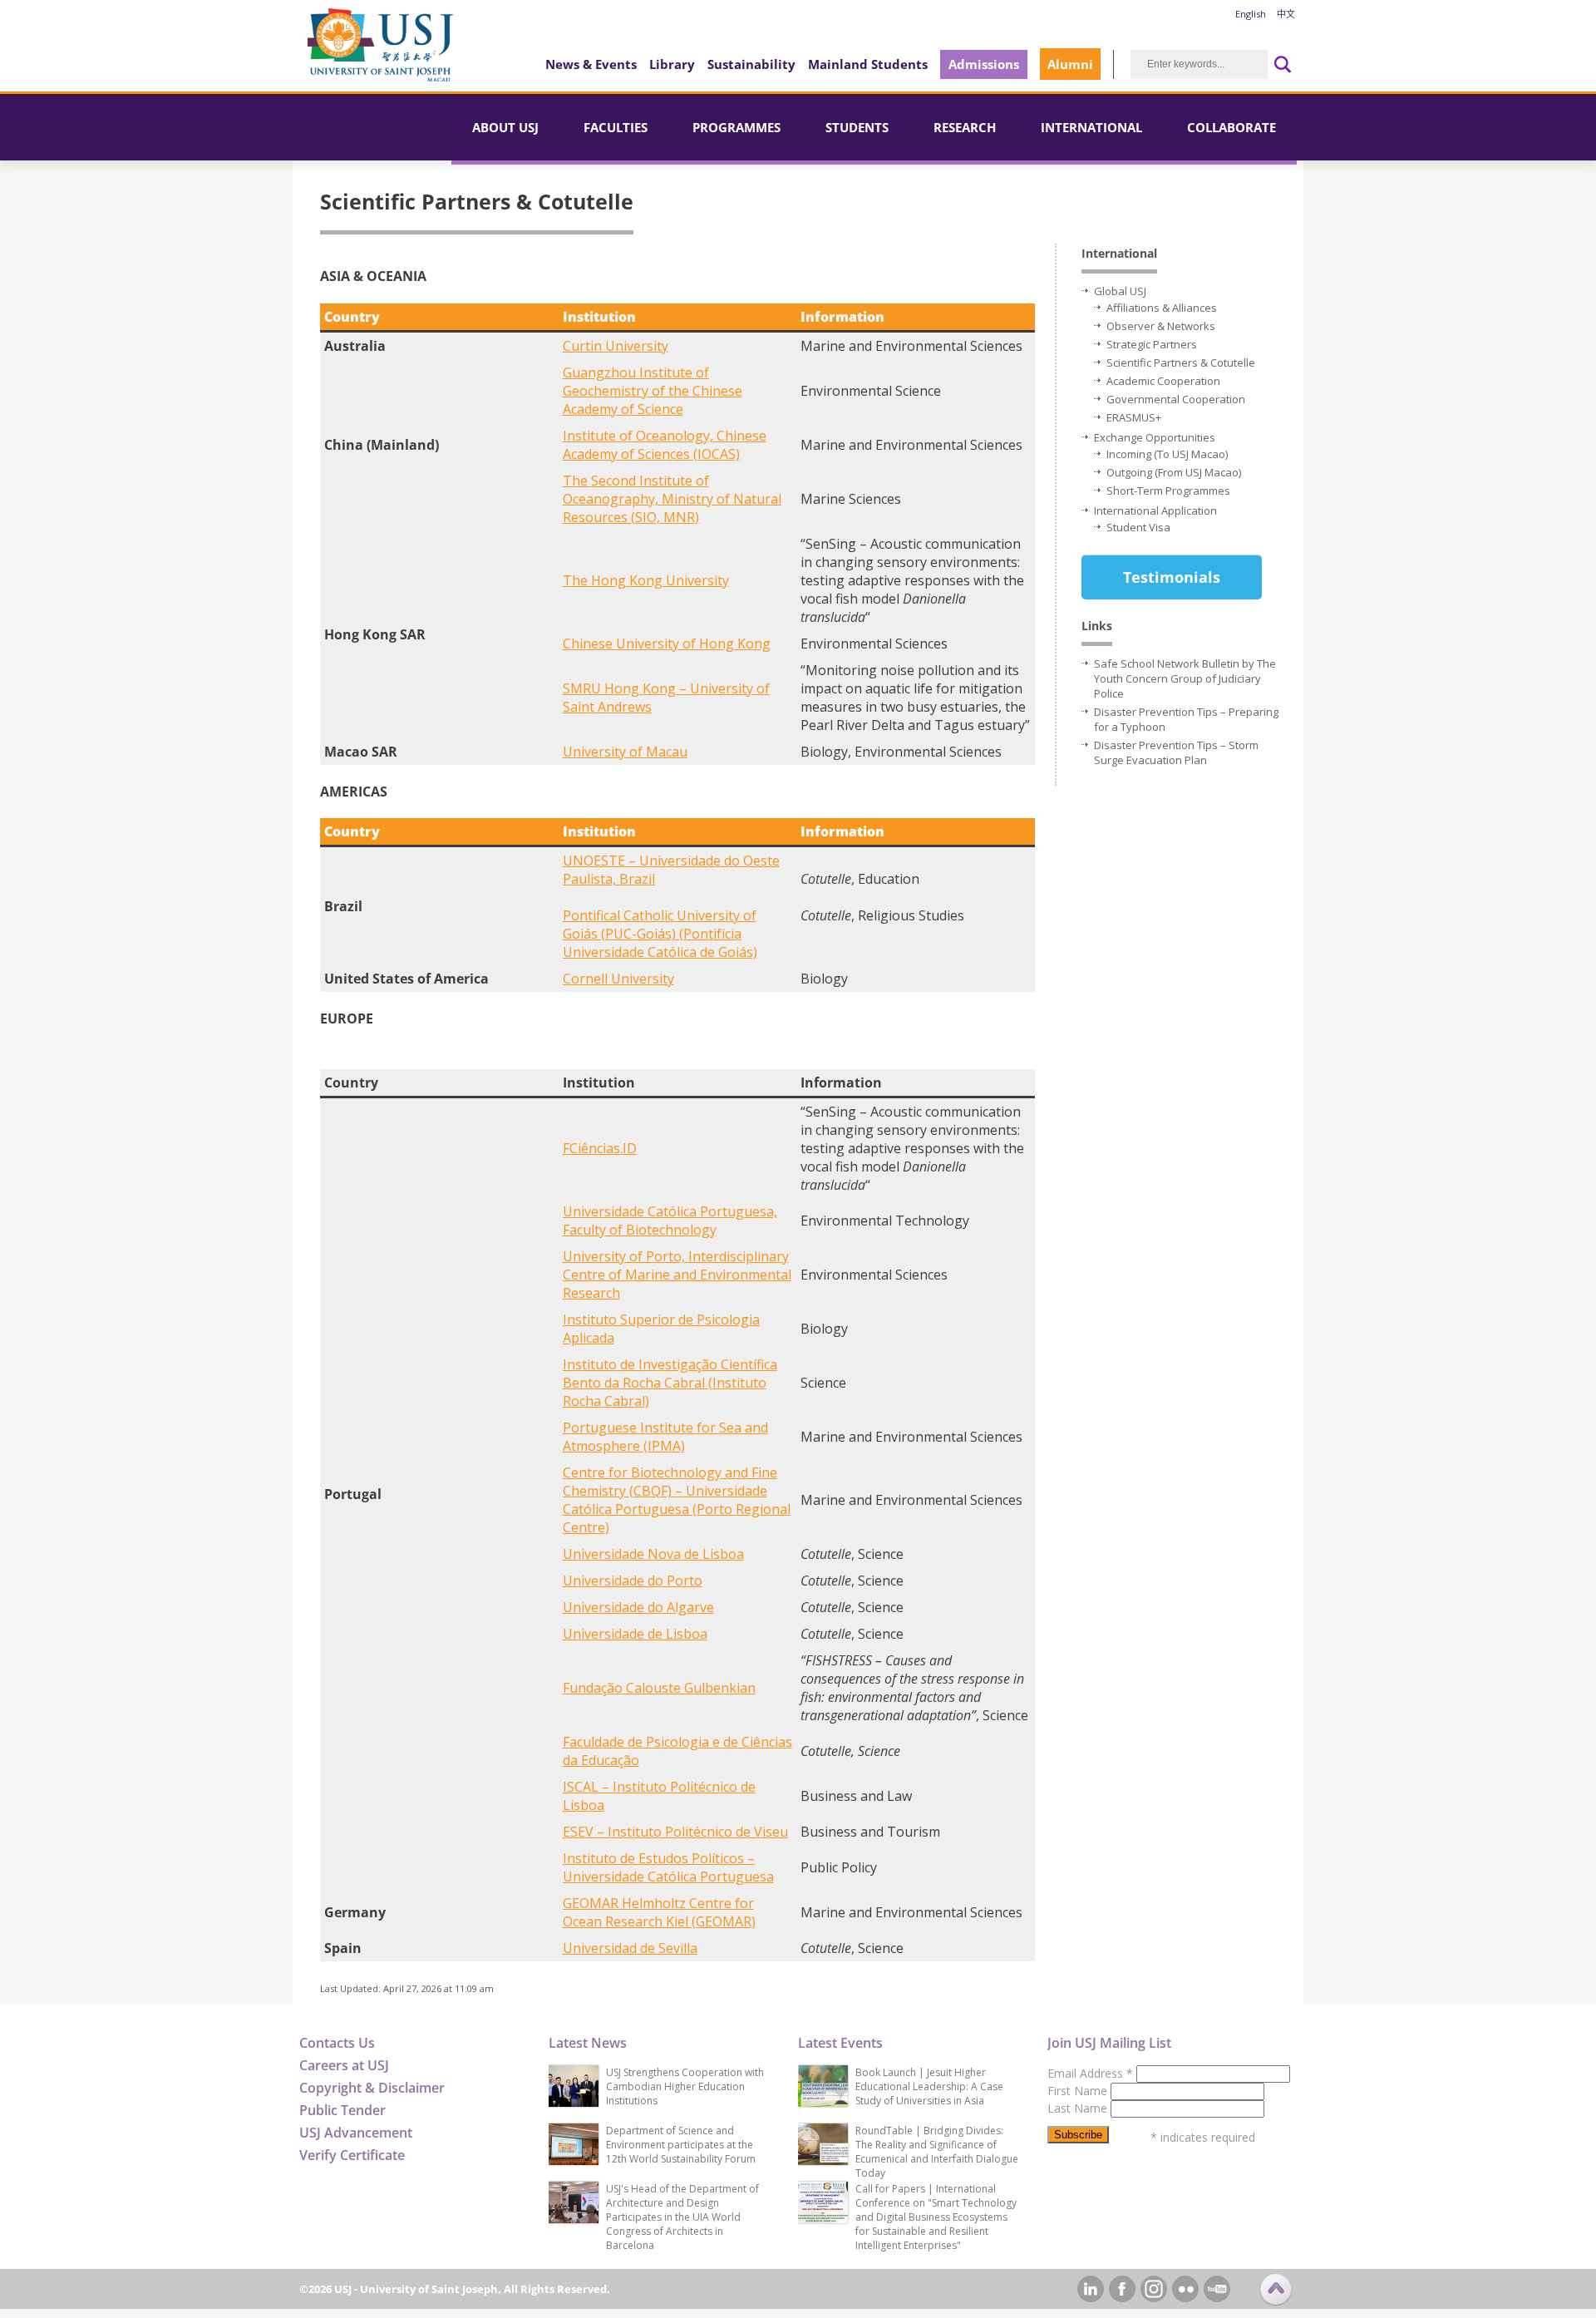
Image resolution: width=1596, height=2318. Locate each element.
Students (857, 127)
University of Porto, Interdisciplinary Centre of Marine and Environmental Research (677, 1275)
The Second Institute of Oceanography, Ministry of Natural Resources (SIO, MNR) (672, 499)
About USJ (505, 127)
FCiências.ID (600, 1148)
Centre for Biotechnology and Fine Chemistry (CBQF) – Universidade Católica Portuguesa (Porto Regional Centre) (677, 1500)
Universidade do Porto (633, 1581)
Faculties (616, 127)
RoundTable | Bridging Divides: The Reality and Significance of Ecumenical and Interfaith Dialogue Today (937, 2152)
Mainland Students (868, 64)
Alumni (1070, 64)
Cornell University (618, 979)
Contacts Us (337, 2043)
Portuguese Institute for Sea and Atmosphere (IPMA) (665, 1437)
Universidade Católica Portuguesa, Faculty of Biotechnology (670, 1221)
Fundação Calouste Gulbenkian (659, 1688)
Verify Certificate (352, 2155)
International (1091, 127)
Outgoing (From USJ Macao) (1174, 472)
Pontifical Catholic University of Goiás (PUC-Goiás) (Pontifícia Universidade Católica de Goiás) (660, 934)
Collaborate (1231, 127)
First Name (1079, 2091)
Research (965, 127)
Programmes (736, 127)
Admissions (984, 64)
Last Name (1079, 2108)
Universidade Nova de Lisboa (653, 1554)
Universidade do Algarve (638, 1607)
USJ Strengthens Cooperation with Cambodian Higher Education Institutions (685, 2086)
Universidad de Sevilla (630, 1948)
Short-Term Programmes (1168, 491)
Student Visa (1138, 527)
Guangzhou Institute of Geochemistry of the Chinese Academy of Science (653, 391)
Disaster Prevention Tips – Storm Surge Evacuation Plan (1176, 752)
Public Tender (342, 2110)
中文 (1286, 14)
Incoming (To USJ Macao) (1167, 454)
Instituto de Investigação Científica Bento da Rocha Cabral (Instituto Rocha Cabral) (670, 1383)
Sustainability (751, 64)
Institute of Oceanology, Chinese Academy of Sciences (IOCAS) (665, 445)
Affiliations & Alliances (1162, 308)
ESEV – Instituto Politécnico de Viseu (675, 1832)
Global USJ (1120, 291)
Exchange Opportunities (1155, 437)
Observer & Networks (1161, 326)
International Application (1155, 510)
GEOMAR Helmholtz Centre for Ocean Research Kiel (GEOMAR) (659, 1912)
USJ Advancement (356, 2133)
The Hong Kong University (646, 580)
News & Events (591, 64)
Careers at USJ (344, 2065)
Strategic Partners (1152, 344)
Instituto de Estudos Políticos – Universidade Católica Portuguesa (668, 1867)
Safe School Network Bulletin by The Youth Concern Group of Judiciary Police (1185, 678)
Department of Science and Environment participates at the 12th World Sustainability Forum (681, 2145)
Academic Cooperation (1163, 381)
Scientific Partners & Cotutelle (1181, 362)
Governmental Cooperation (1176, 399)
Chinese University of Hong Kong (667, 644)
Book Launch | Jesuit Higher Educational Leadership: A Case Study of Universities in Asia (929, 2086)
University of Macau (625, 752)
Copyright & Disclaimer (372, 2088)
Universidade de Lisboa (635, 1634)
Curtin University (616, 346)
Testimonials (1172, 577)
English (1251, 14)
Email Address (1090, 2073)
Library (672, 64)
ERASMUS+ (1134, 417)
